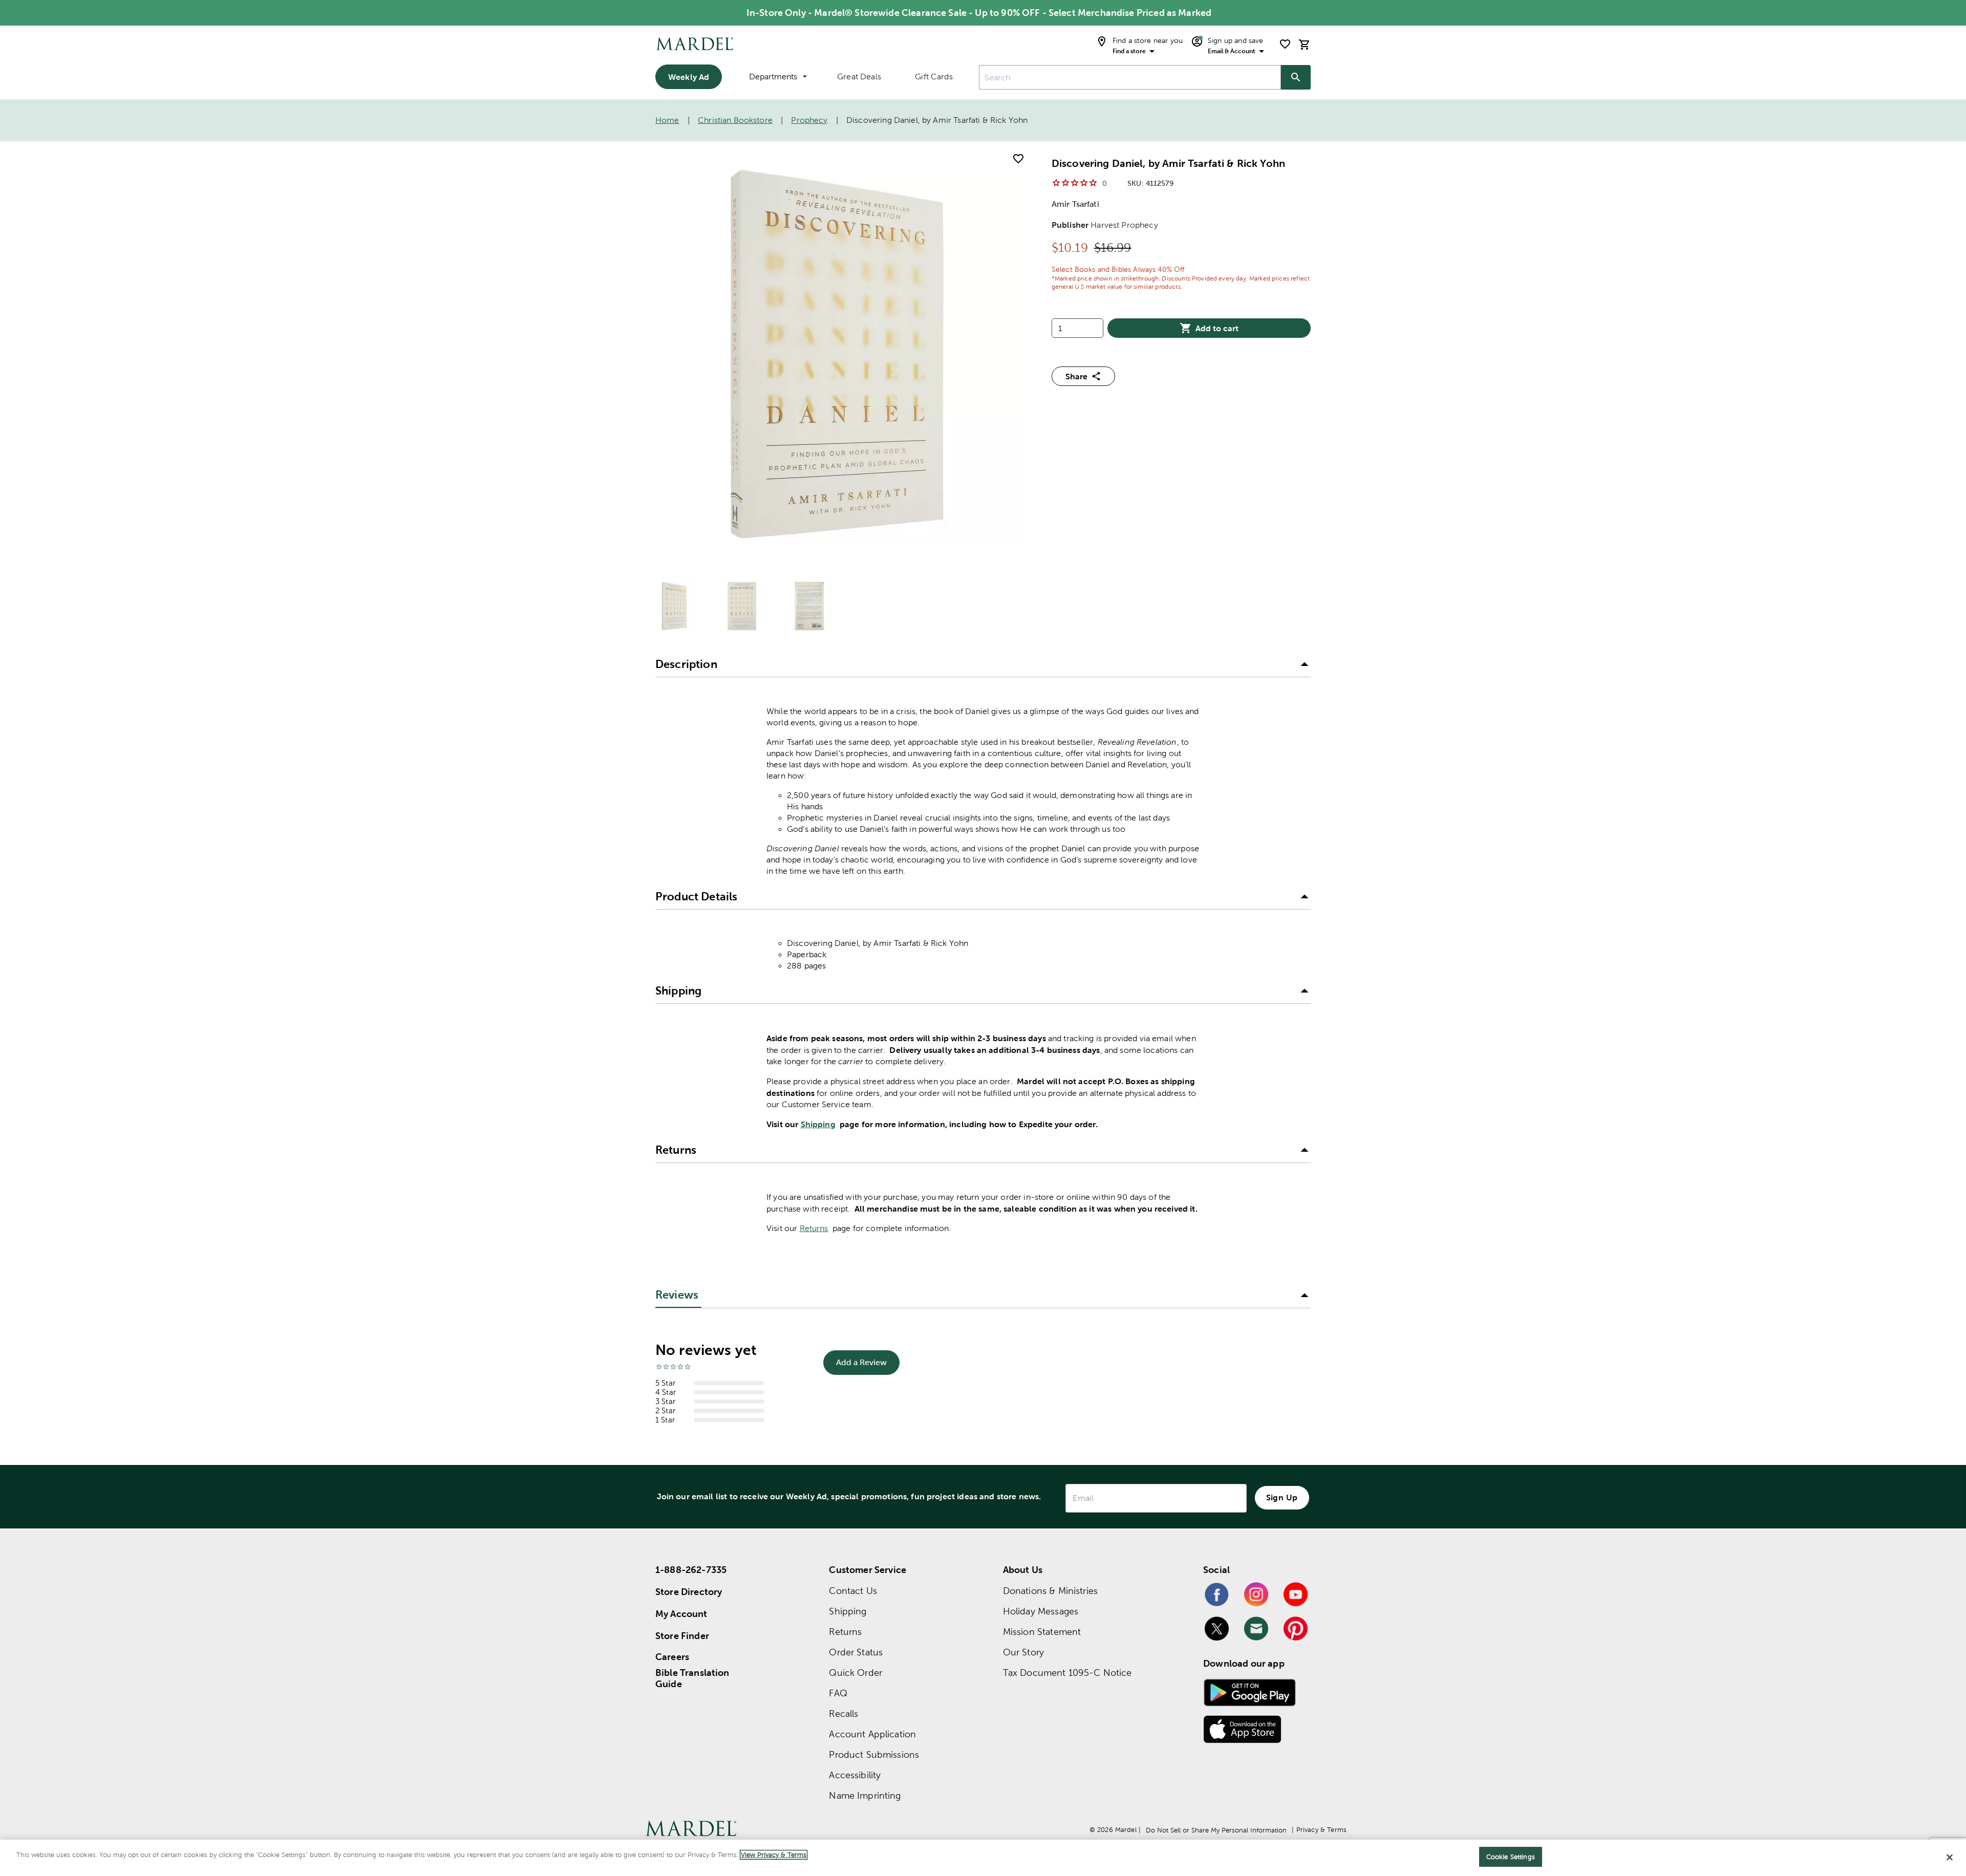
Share (1076, 376)
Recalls (843, 1713)
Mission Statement (1042, 1632)
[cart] (1305, 44)
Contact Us (853, 1591)
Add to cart (1217, 328)
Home (667, 120)
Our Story (1023, 1652)
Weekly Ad (689, 77)
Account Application (872, 1734)
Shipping (818, 1124)
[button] (983, 665)
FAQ (838, 1693)
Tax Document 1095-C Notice (1067, 1673)
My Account (681, 1614)
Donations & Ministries (1050, 1591)
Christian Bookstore (735, 120)
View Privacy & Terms (774, 1855)
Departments (773, 77)
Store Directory (689, 1592)
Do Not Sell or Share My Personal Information (1216, 1830)
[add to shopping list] (1018, 159)
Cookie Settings (1511, 1857)
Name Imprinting (865, 1795)
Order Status (856, 1652)
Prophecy (809, 120)
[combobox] (1130, 77)
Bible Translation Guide (692, 1678)
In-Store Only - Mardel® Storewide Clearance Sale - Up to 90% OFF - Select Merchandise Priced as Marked (979, 13)
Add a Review (861, 1362)
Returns (814, 1228)
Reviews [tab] (677, 1295)
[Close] (1950, 1857)
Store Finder (682, 1636)
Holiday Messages (1041, 1611)
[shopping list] (1285, 44)
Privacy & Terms (1321, 1830)
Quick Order (856, 1673)
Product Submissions (874, 1754)
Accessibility (855, 1775)
